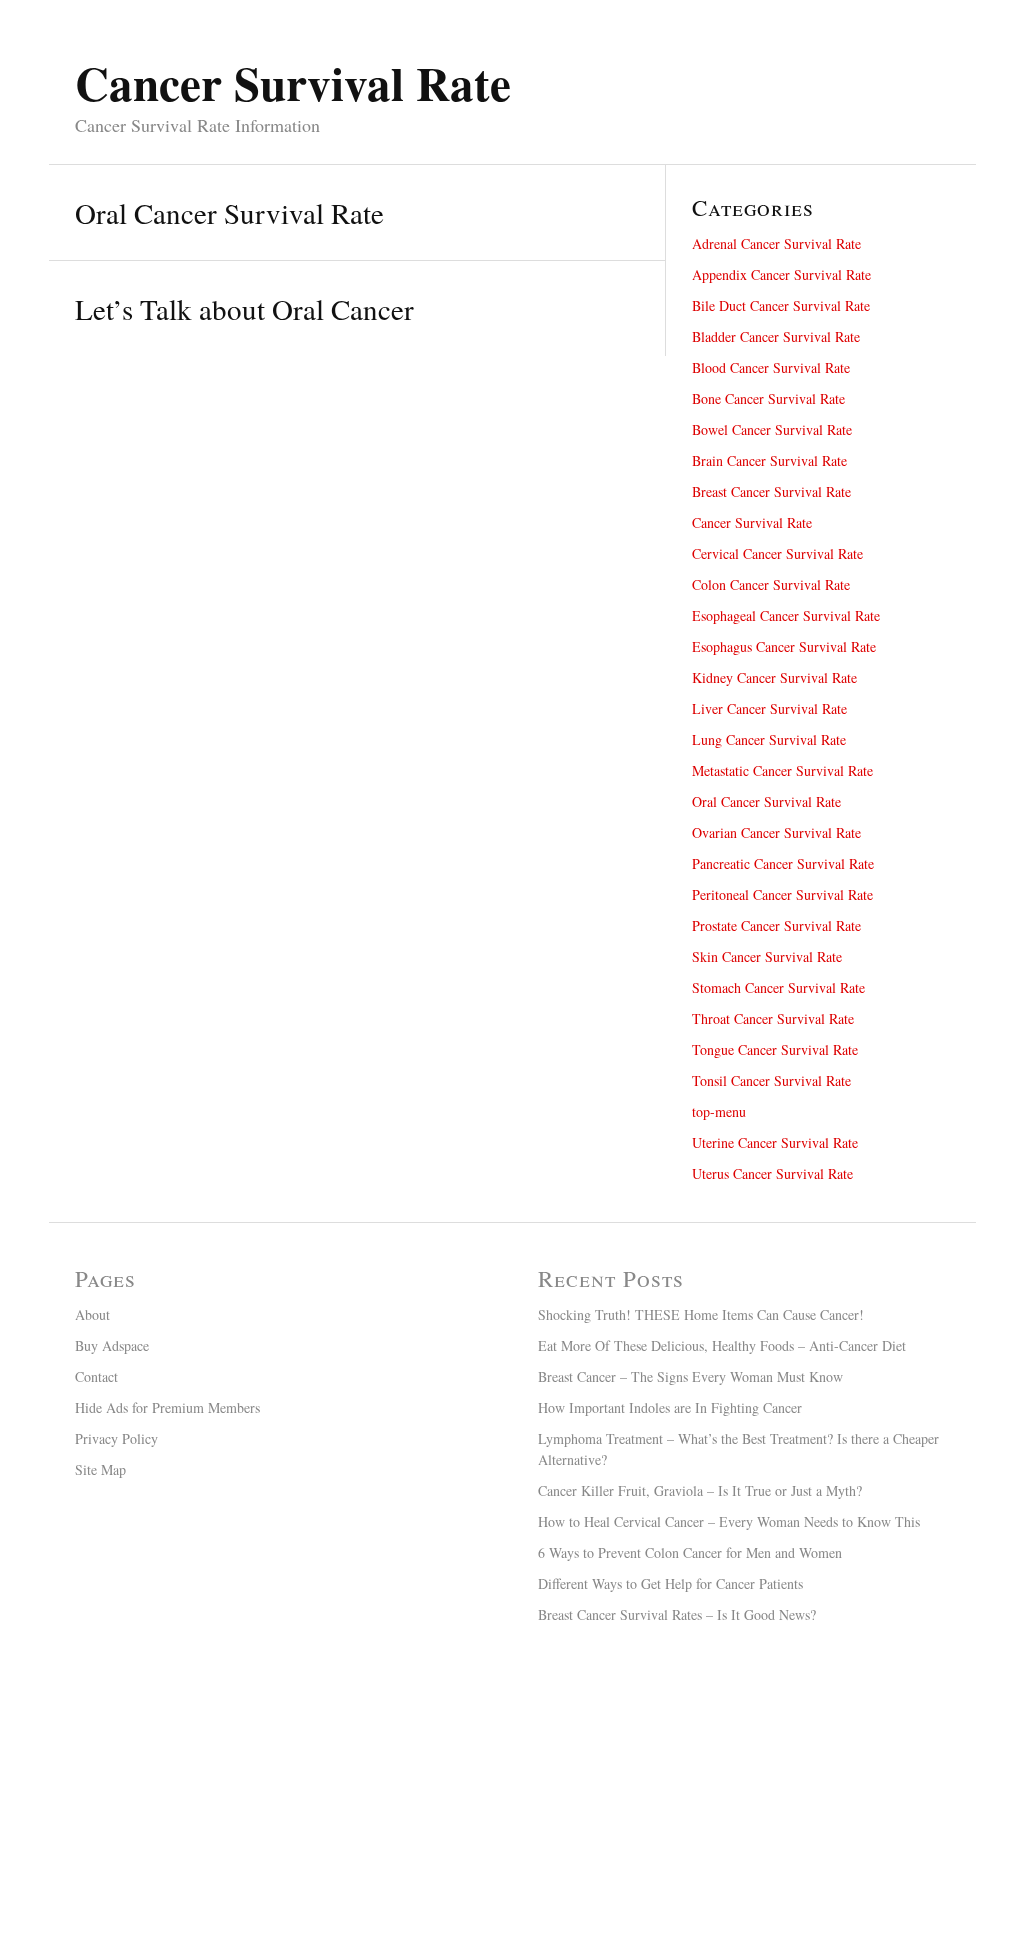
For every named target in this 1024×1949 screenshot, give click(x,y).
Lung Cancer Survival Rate (769, 739)
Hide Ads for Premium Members (167, 1407)
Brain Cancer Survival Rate (769, 460)
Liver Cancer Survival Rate (769, 708)
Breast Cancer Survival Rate (771, 491)
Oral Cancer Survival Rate (766, 801)
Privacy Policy (116, 1438)
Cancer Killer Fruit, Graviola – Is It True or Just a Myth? (700, 1490)
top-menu (719, 1111)
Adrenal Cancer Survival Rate (776, 243)
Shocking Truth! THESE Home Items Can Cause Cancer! (701, 1314)
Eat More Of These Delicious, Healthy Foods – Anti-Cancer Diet (722, 1345)
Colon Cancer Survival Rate (771, 584)
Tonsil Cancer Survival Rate (771, 1080)
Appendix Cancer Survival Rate (781, 274)
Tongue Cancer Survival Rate (775, 1049)
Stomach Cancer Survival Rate (778, 987)
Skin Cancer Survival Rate (767, 956)
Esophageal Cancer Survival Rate (786, 615)
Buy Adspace (112, 1345)
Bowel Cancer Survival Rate (772, 429)
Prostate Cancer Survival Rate (776, 925)
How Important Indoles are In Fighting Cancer (670, 1407)
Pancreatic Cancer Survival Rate (783, 863)
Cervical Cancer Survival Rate (777, 553)
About (92, 1314)
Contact (96, 1376)
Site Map (100, 1469)
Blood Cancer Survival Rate (771, 367)
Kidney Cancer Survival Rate (774, 677)
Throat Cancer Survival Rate (773, 1018)
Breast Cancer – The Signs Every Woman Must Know (690, 1376)
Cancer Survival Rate (752, 522)
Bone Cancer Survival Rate (768, 398)
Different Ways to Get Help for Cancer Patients (670, 1583)
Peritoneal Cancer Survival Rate (782, 894)
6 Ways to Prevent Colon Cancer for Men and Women (690, 1552)
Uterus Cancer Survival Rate (772, 1173)
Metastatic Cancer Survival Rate (782, 770)
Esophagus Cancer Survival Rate (784, 646)
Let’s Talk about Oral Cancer (244, 308)
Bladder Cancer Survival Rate (776, 336)
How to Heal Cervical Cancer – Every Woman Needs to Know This (729, 1521)
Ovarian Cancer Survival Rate (776, 832)
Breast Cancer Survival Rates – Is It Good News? (677, 1614)
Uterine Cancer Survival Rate (775, 1142)
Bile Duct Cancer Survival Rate (781, 305)
